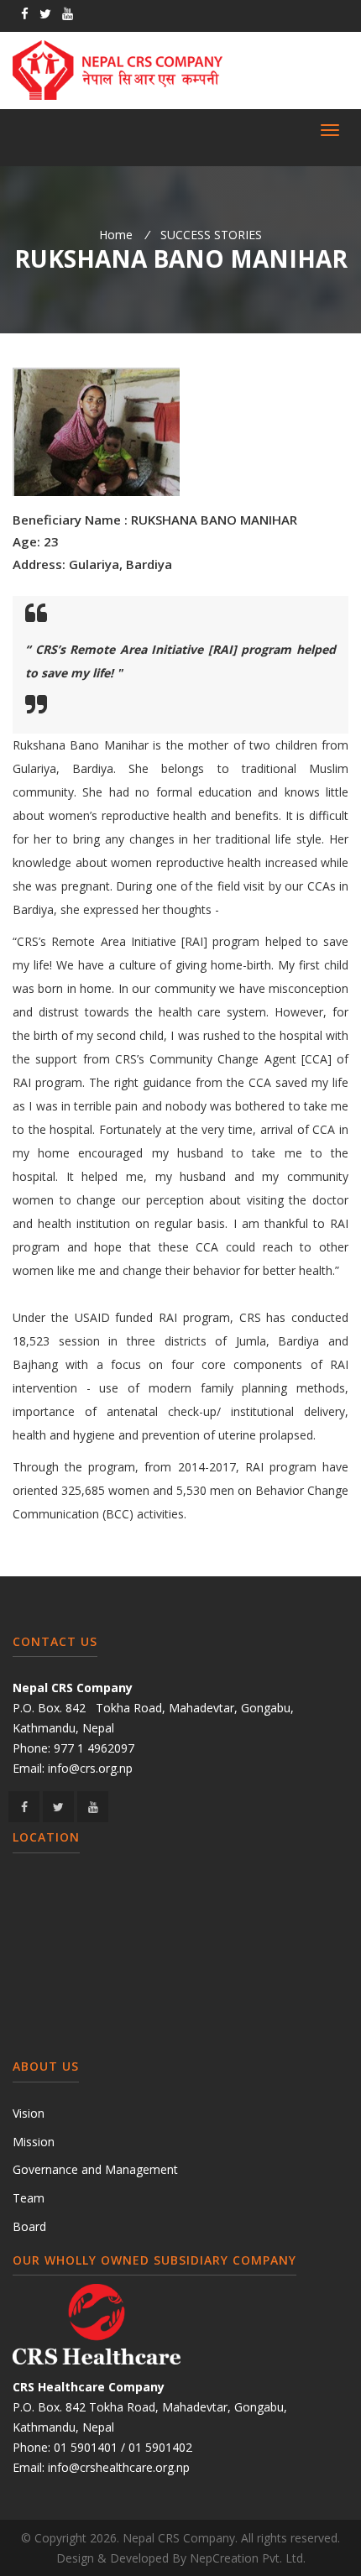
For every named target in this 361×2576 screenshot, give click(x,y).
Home (116, 235)
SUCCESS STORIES (211, 235)
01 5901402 (160, 2447)
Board (29, 2226)
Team (29, 2198)
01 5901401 (86, 2447)
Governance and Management (95, 2169)
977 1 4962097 (94, 1748)
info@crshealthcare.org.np (119, 2467)
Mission (34, 2142)
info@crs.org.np (90, 1768)
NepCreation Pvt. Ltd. (248, 2558)
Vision (29, 2113)
